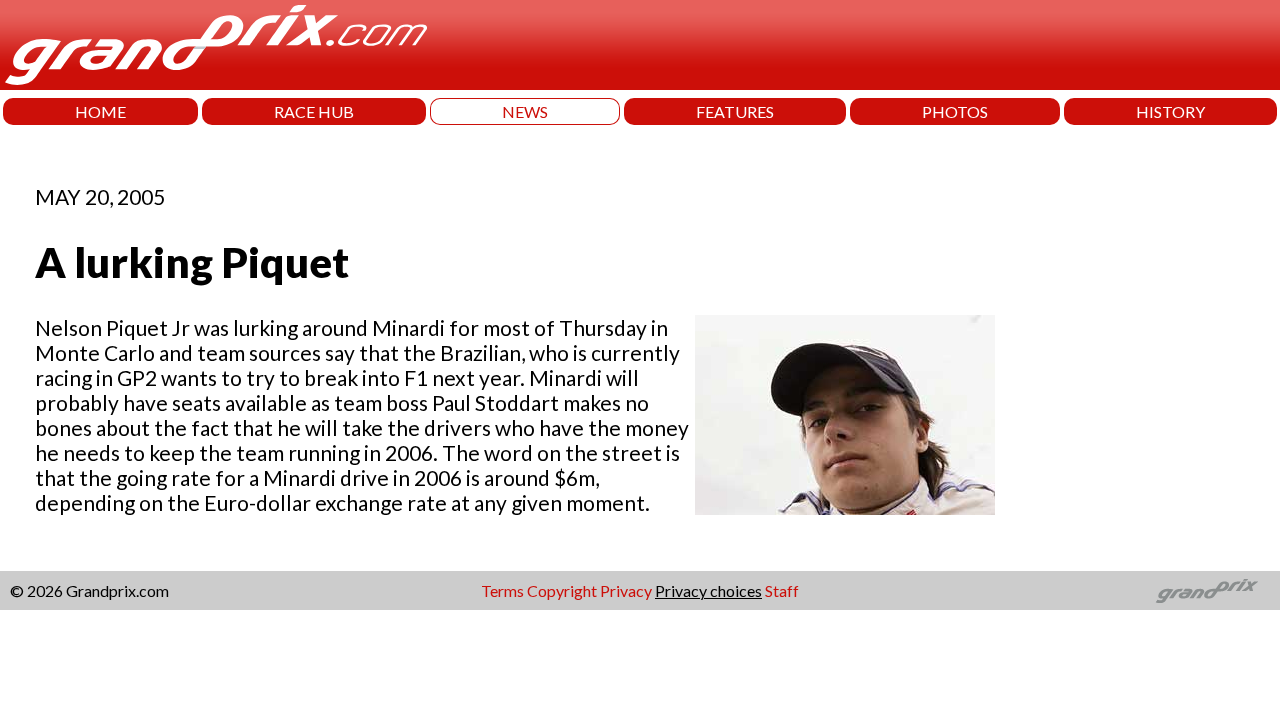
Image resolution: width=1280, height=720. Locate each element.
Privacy (626, 590)
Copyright (562, 590)
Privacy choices (708, 590)
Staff (782, 590)
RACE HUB (314, 111)
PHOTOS (955, 111)
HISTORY (1170, 111)
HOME (100, 111)
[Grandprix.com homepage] (1207, 591)
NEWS (525, 111)
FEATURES (735, 111)
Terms (502, 590)
